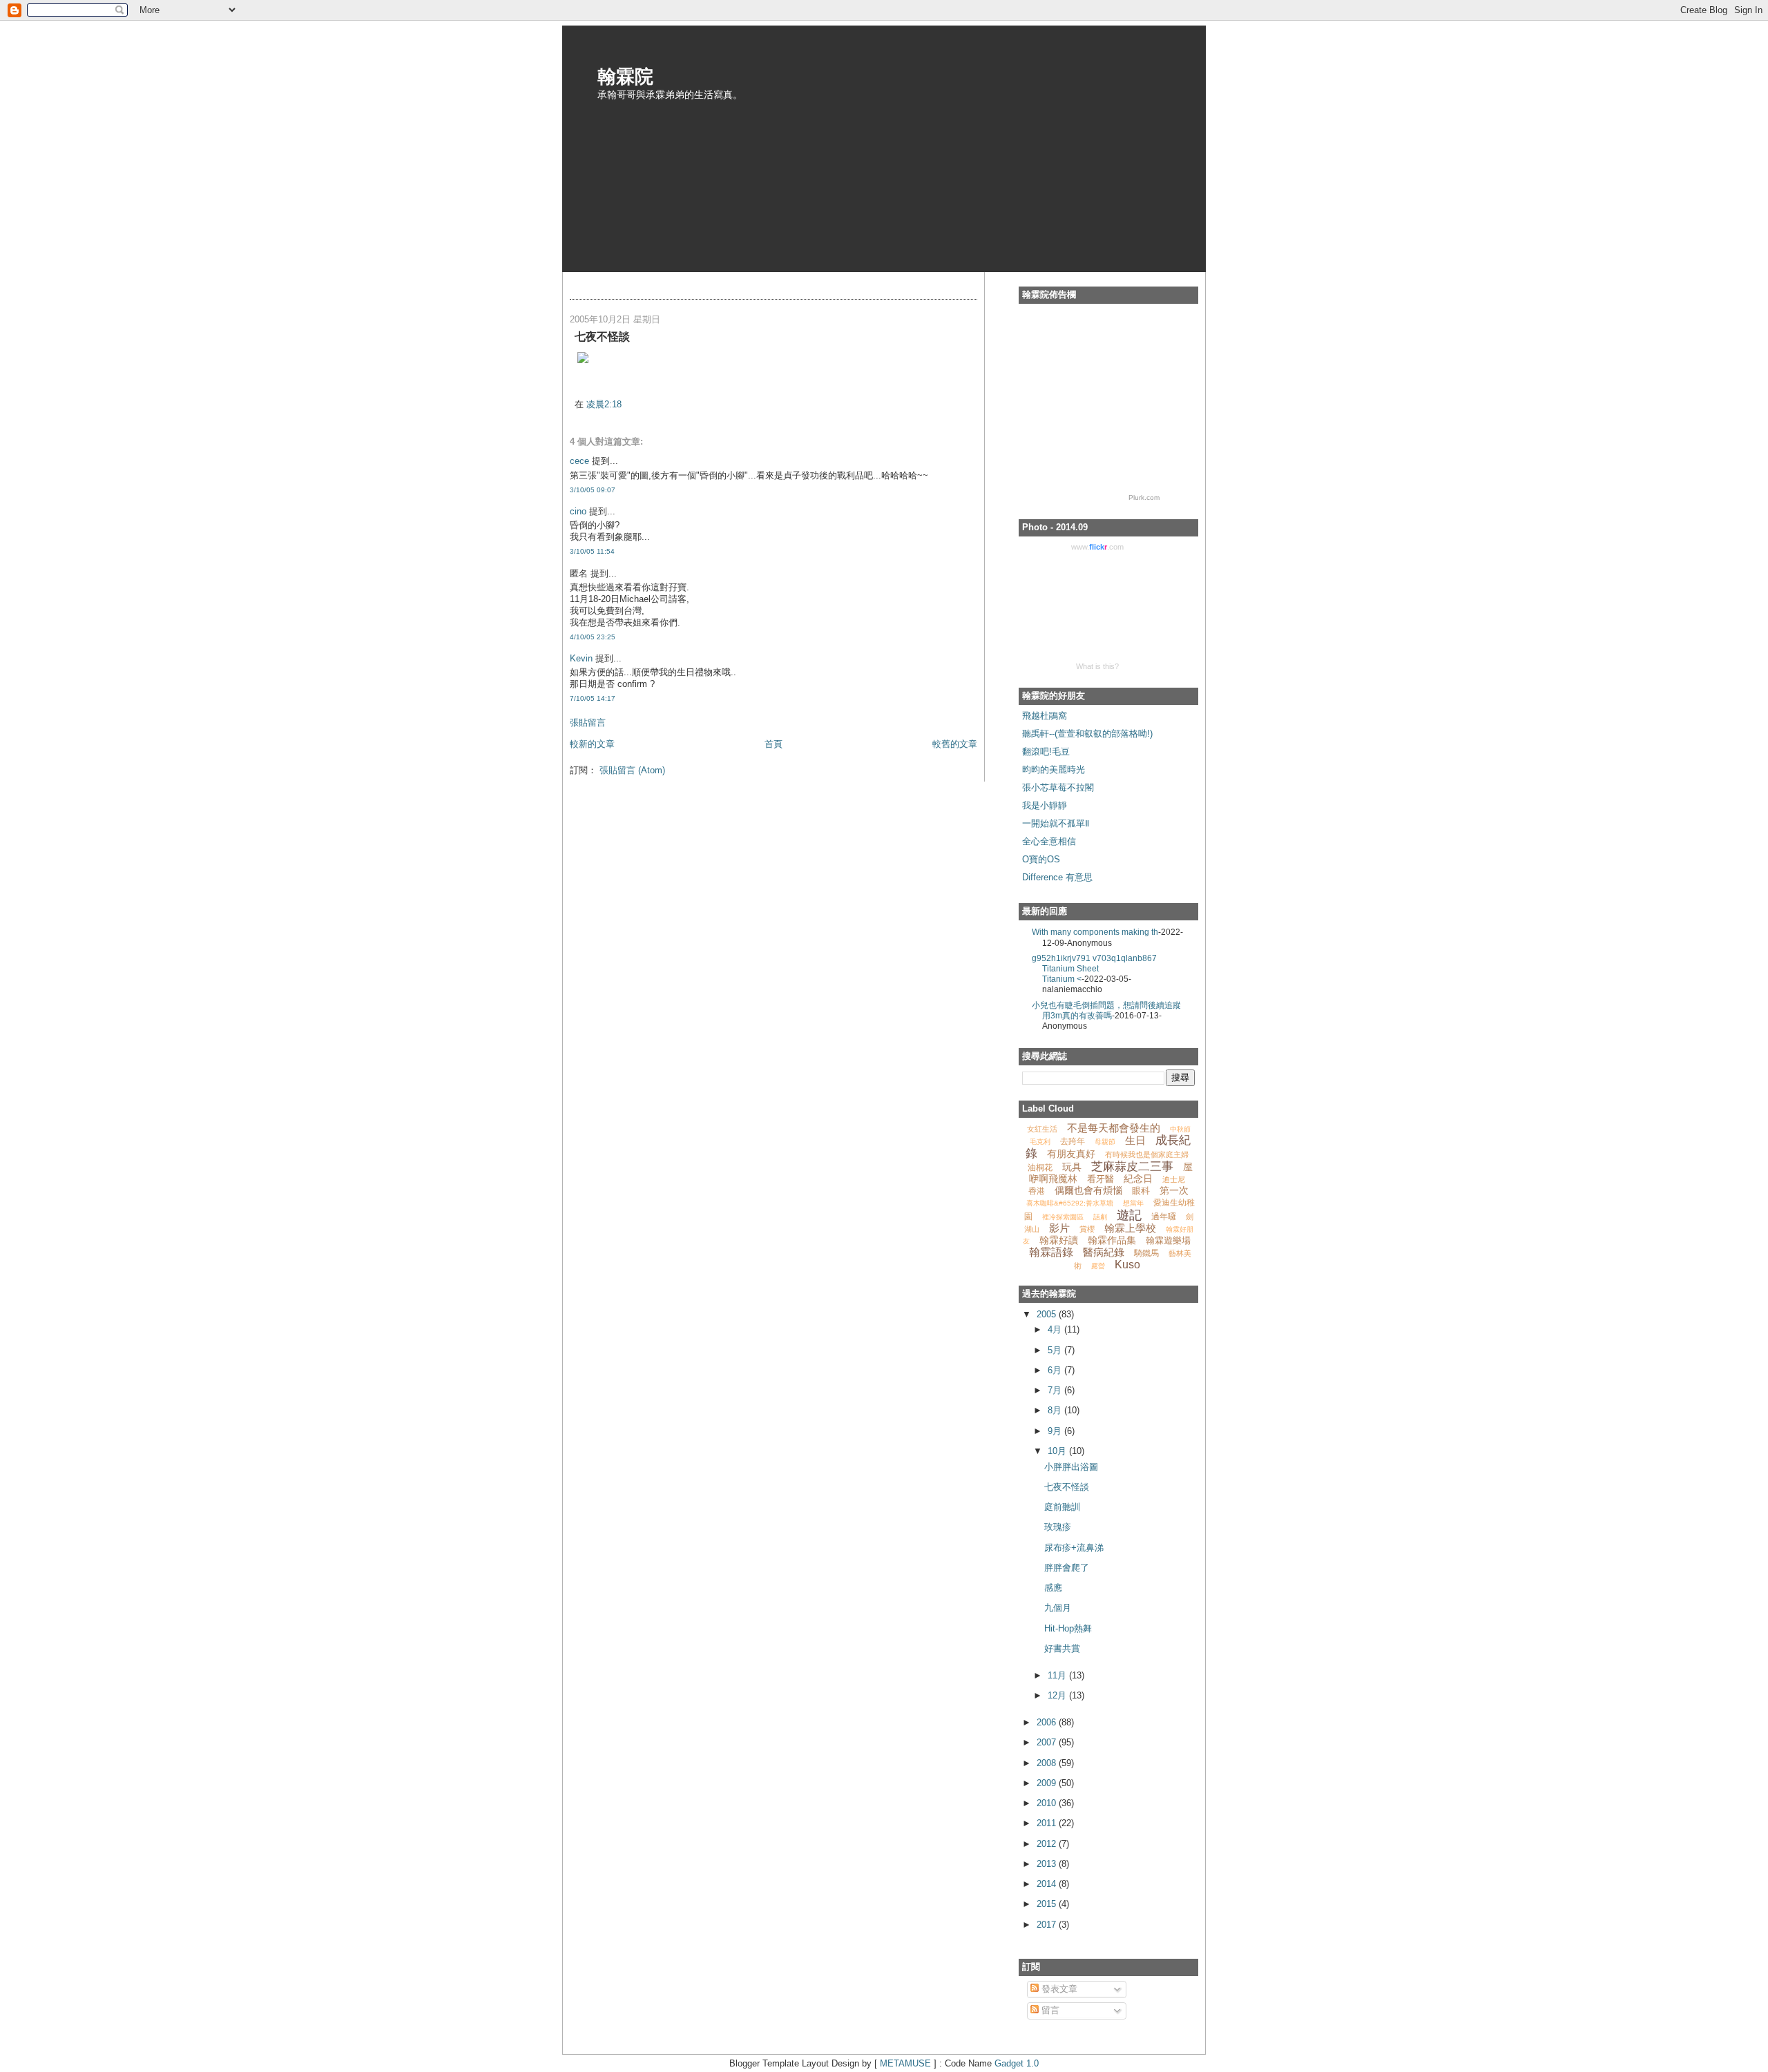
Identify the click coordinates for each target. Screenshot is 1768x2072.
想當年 (1133, 1203)
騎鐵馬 (1146, 1253)
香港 (1037, 1191)
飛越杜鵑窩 (1045, 716)
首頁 (773, 744)
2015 (1048, 1904)
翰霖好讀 (1059, 1240)
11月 (1058, 1675)
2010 (1048, 1803)
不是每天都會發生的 (1114, 1128)
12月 (1058, 1695)
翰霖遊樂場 (1168, 1240)
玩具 (1072, 1167)
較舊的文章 (955, 744)
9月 (1056, 1431)
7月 (1056, 1390)
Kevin (581, 658)
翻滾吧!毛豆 (1046, 752)
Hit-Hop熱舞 (1068, 1628)
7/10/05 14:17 (593, 698)
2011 (1048, 1823)
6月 (1056, 1370)
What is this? (1097, 666)
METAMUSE (905, 2063)
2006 (1048, 1722)
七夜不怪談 (1067, 1487)
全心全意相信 (1049, 841)
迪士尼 (1174, 1179)
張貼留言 (588, 723)
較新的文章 (592, 744)
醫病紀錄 (1104, 1252)
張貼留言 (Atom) (632, 770)
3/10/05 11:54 (592, 551)
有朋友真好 (1071, 1154)
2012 (1048, 1844)
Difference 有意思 (1057, 877)
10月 (1058, 1451)
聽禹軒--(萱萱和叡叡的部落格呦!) (1087, 734)
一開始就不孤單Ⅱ (1056, 823)
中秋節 (1180, 1129)
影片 (1059, 1228)
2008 (1048, 1763)
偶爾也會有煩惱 (1088, 1190)
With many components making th (1095, 932)
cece (579, 461)
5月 (1056, 1350)
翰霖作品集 (1112, 1240)
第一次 (1174, 1190)
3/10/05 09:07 (593, 490)
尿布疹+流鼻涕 (1074, 1548)
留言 (1049, 2010)
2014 (1048, 1884)
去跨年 (1073, 1141)
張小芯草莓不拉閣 (1058, 787)
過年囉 (1164, 1217)
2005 (1048, 1314)
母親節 (1105, 1142)
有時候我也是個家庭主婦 (1147, 1154)
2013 (1048, 1864)
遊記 (1129, 1215)
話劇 (1100, 1217)
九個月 (1058, 1608)
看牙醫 (1101, 1179)
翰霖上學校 (1130, 1228)
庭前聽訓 (1062, 1507)
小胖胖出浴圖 (1071, 1467)
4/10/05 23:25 (593, 637)
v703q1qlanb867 (1125, 958)
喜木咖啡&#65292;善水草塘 (1070, 1203)
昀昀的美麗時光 (1054, 769)
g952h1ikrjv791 (1062, 958)
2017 (1048, 1925)
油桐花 (1040, 1168)
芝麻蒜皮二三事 (1132, 1166)
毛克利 (1040, 1142)
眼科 (1141, 1191)
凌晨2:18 (604, 404)
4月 (1056, 1329)
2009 (1048, 1783)
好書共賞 (1062, 1648)
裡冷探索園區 (1063, 1217)
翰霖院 (625, 75)
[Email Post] (576, 384)
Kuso (1127, 1265)
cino (578, 511)
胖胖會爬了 (1067, 1568)
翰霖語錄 (1051, 1252)
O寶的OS (1041, 859)
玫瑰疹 (1058, 1527)
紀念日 (1138, 1179)
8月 (1056, 1410)
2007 (1048, 1742)
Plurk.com (1144, 497)
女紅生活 (1042, 1129)
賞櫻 (1087, 1229)
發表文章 (1058, 1989)
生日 (1135, 1140)
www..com (1097, 547)
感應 (1053, 1588)
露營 (1098, 1266)
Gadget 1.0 (1017, 2063)
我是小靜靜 (1045, 805)
